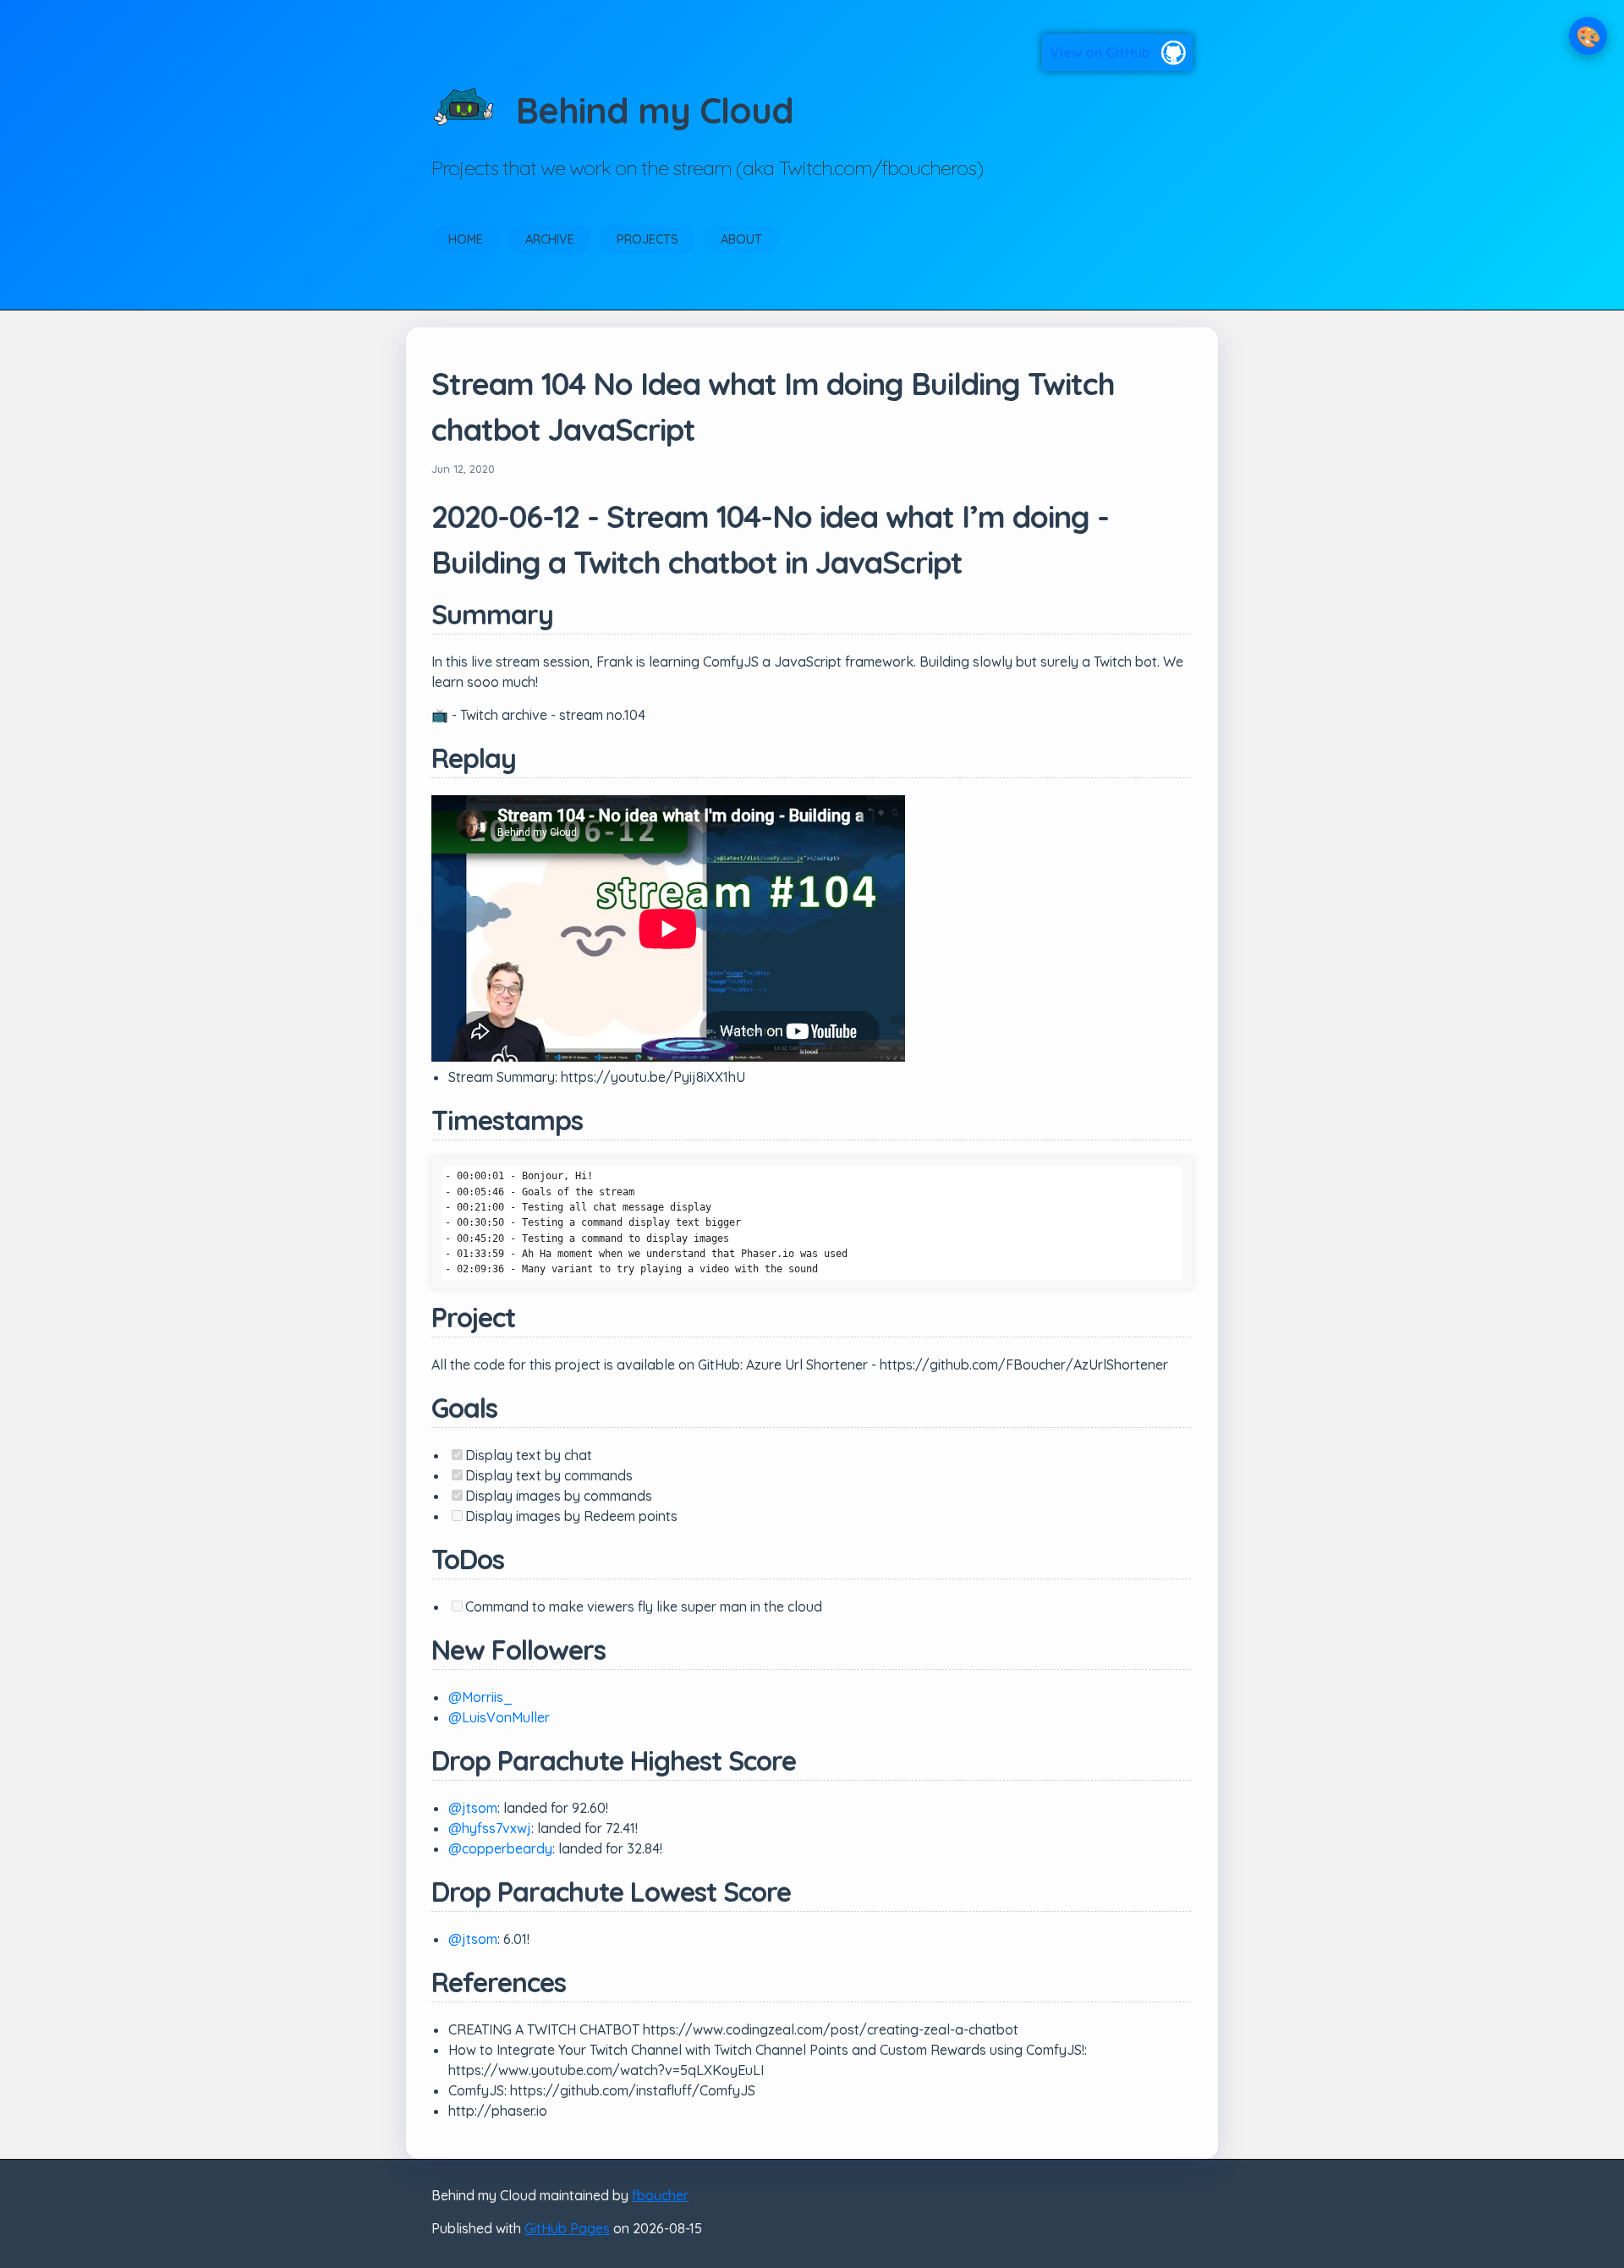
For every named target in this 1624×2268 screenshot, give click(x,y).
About (741, 239)
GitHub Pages (567, 2228)
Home (466, 239)
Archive (550, 239)
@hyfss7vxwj (490, 1828)
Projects (647, 239)
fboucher (660, 2195)
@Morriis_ (480, 1697)
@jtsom (473, 1808)
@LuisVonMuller (499, 1717)
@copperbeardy (500, 1848)
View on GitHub (1100, 52)
